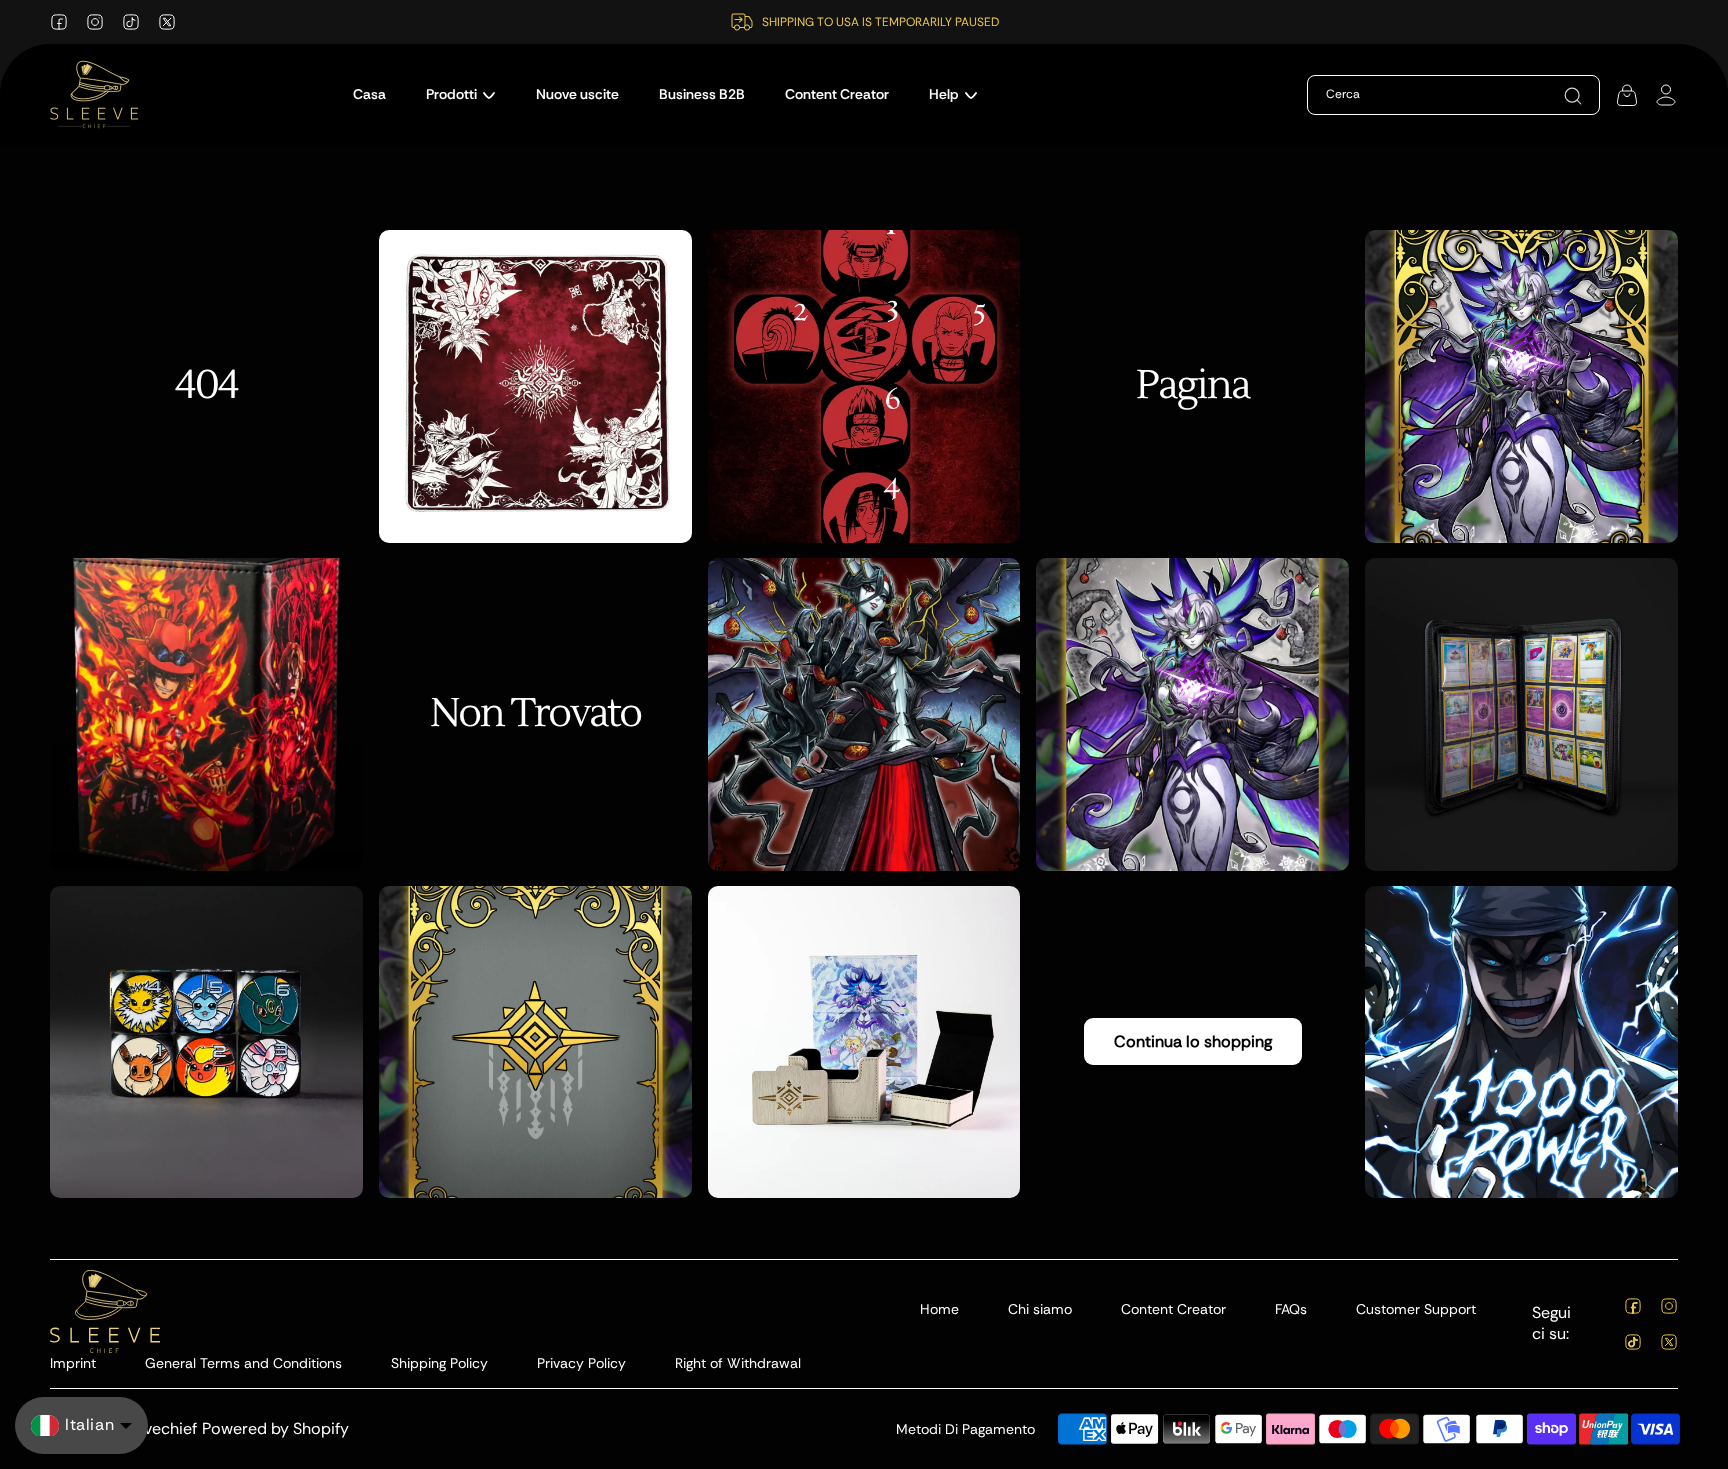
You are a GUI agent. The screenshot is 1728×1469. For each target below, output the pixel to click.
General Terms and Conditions (243, 1363)
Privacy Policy (581, 1363)
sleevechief (155, 1428)
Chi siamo (1040, 1309)
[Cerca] (1573, 96)
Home (939, 1309)
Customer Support (1416, 1309)
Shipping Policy (439, 1363)
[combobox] (1422, 95)
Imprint (73, 1363)
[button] (461, 94)
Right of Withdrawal (738, 1363)
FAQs (1291, 1309)
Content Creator (1173, 1309)
